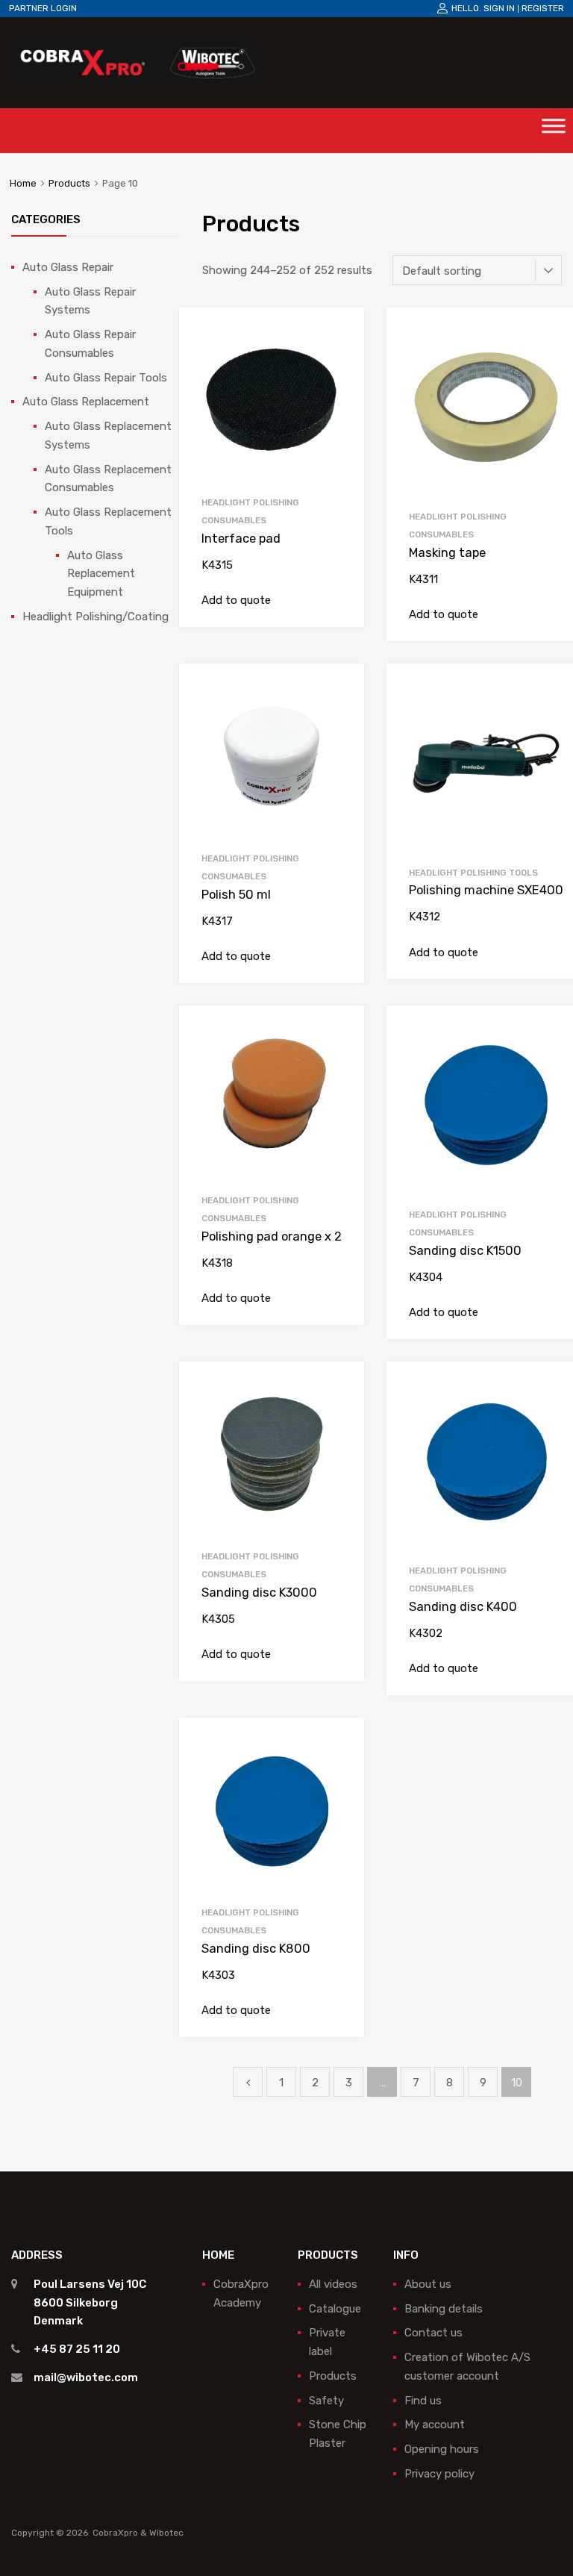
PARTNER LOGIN (43, 8)
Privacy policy (439, 2474)
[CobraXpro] (137, 62)
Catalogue (335, 2309)
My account (435, 2424)
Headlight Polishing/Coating (95, 617)
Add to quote (236, 600)
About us (428, 2284)
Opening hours (442, 2449)
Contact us (433, 2333)
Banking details (444, 2309)
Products (69, 183)
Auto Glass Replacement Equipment (101, 574)
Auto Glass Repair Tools (106, 378)
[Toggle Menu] (554, 131)
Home (23, 183)
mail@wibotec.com (86, 2377)
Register (543, 8)
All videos (333, 2284)
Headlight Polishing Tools (473, 873)
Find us (423, 2401)
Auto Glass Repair (68, 267)
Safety (326, 2401)
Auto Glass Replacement (86, 402)
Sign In (499, 8)
